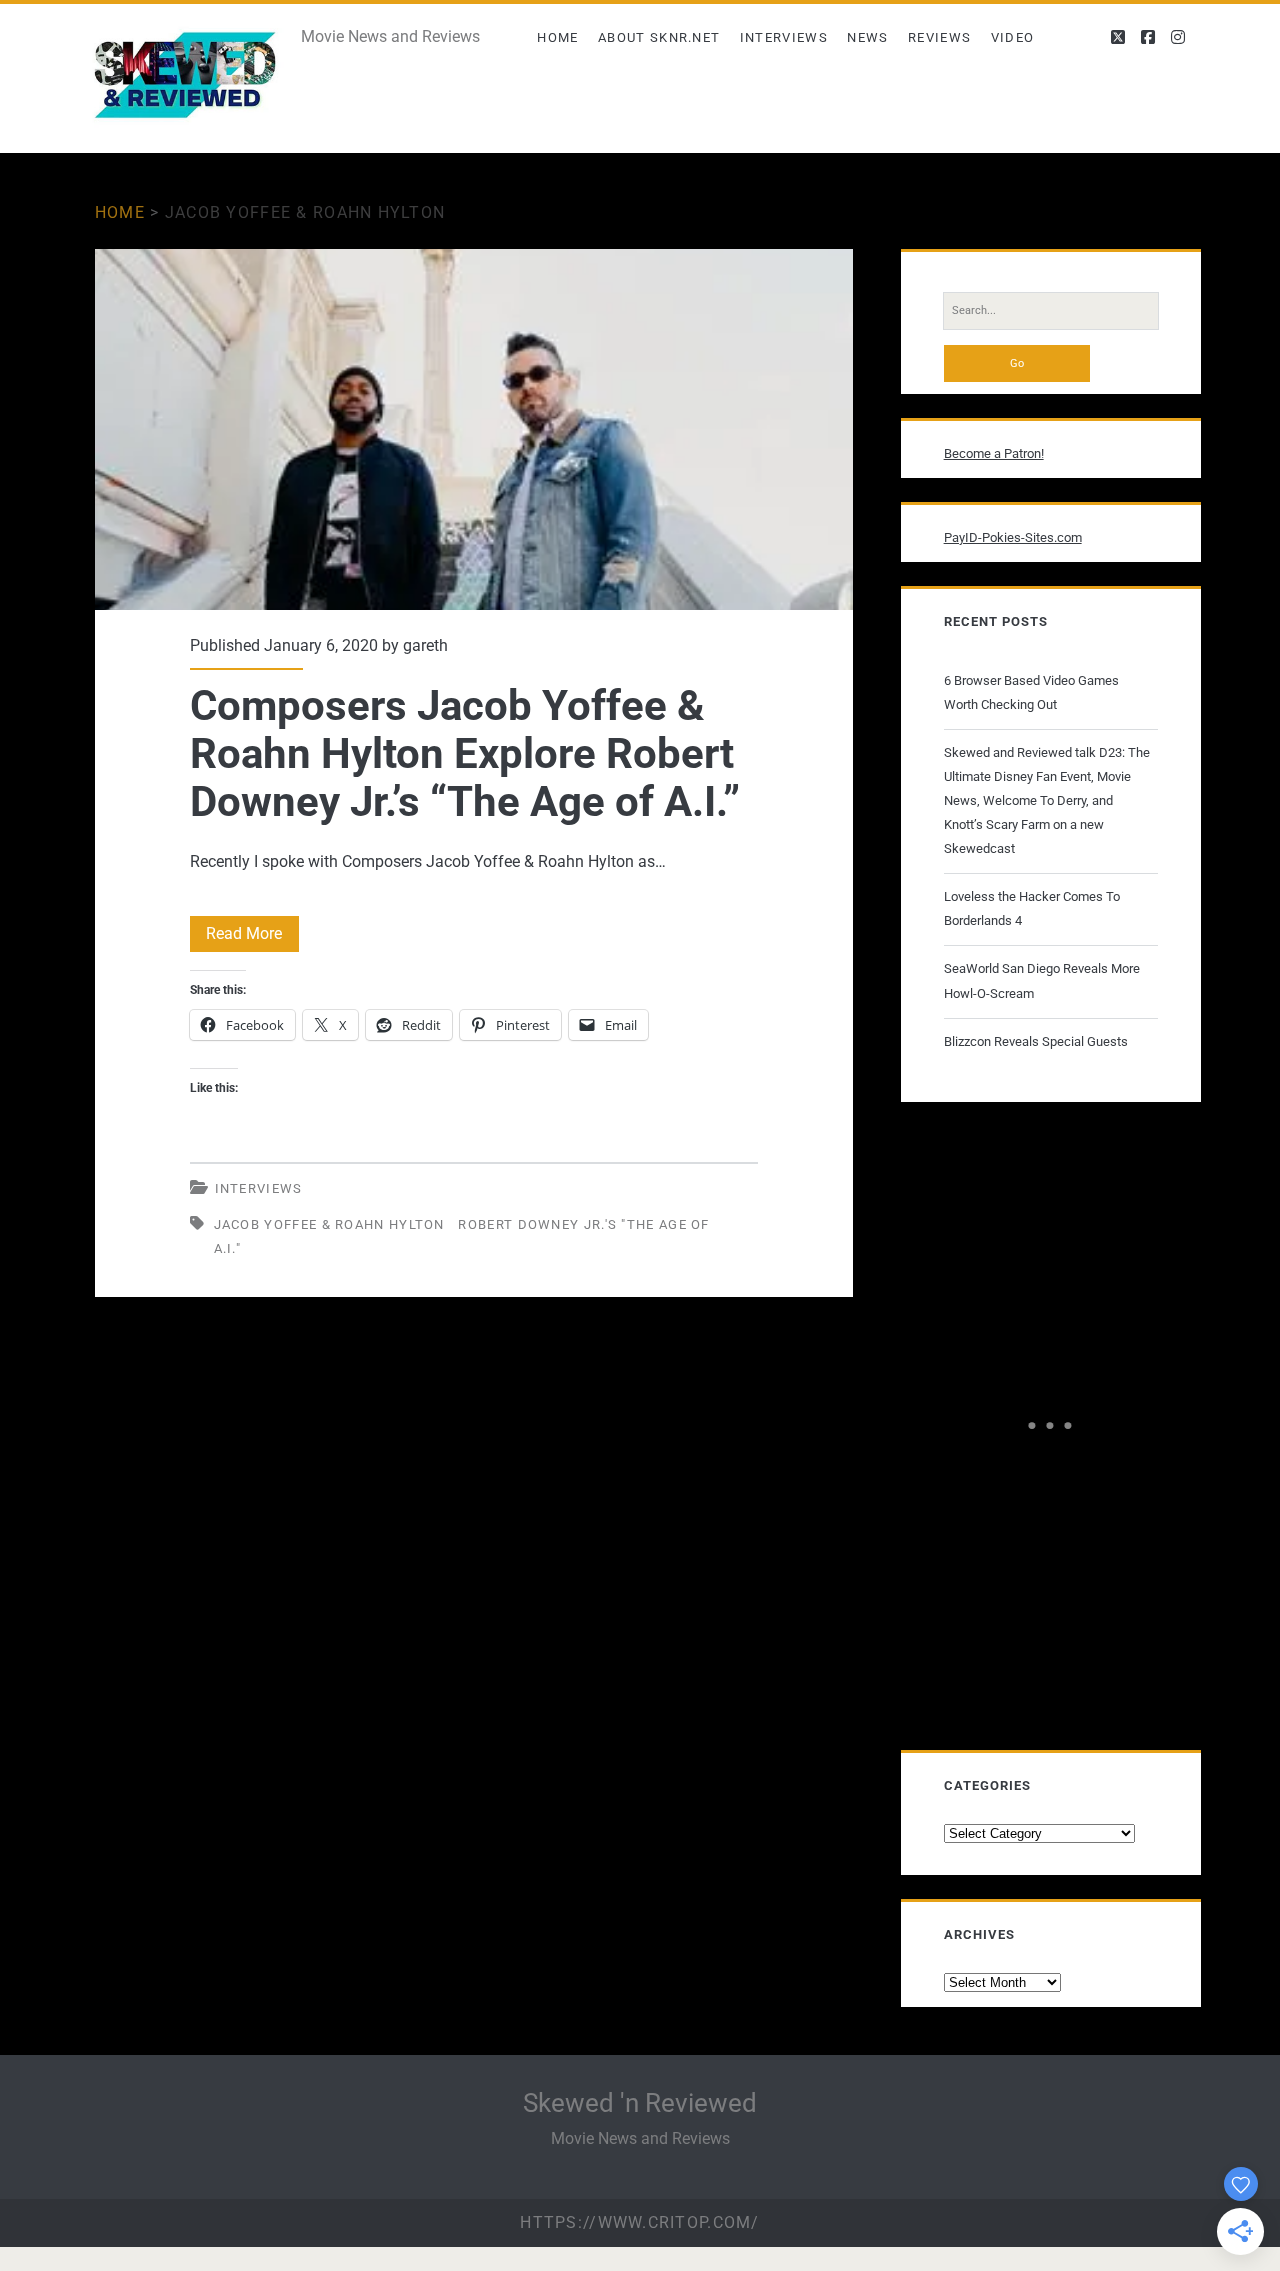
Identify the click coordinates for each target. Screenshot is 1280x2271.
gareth (425, 645)
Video (1013, 37)
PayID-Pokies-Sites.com (1013, 537)
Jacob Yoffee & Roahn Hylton (329, 1224)
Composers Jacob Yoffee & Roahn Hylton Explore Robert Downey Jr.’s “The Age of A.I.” (474, 429)
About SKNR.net (659, 37)
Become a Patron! (994, 453)
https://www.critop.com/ (639, 2222)
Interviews (784, 37)
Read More (252, 937)
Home (557, 37)
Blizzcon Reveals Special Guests (1036, 1041)
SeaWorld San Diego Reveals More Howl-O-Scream (1042, 980)
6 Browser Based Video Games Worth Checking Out (1031, 692)
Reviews (939, 37)
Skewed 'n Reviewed (640, 2103)
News (867, 37)
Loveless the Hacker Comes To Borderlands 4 (1032, 908)
